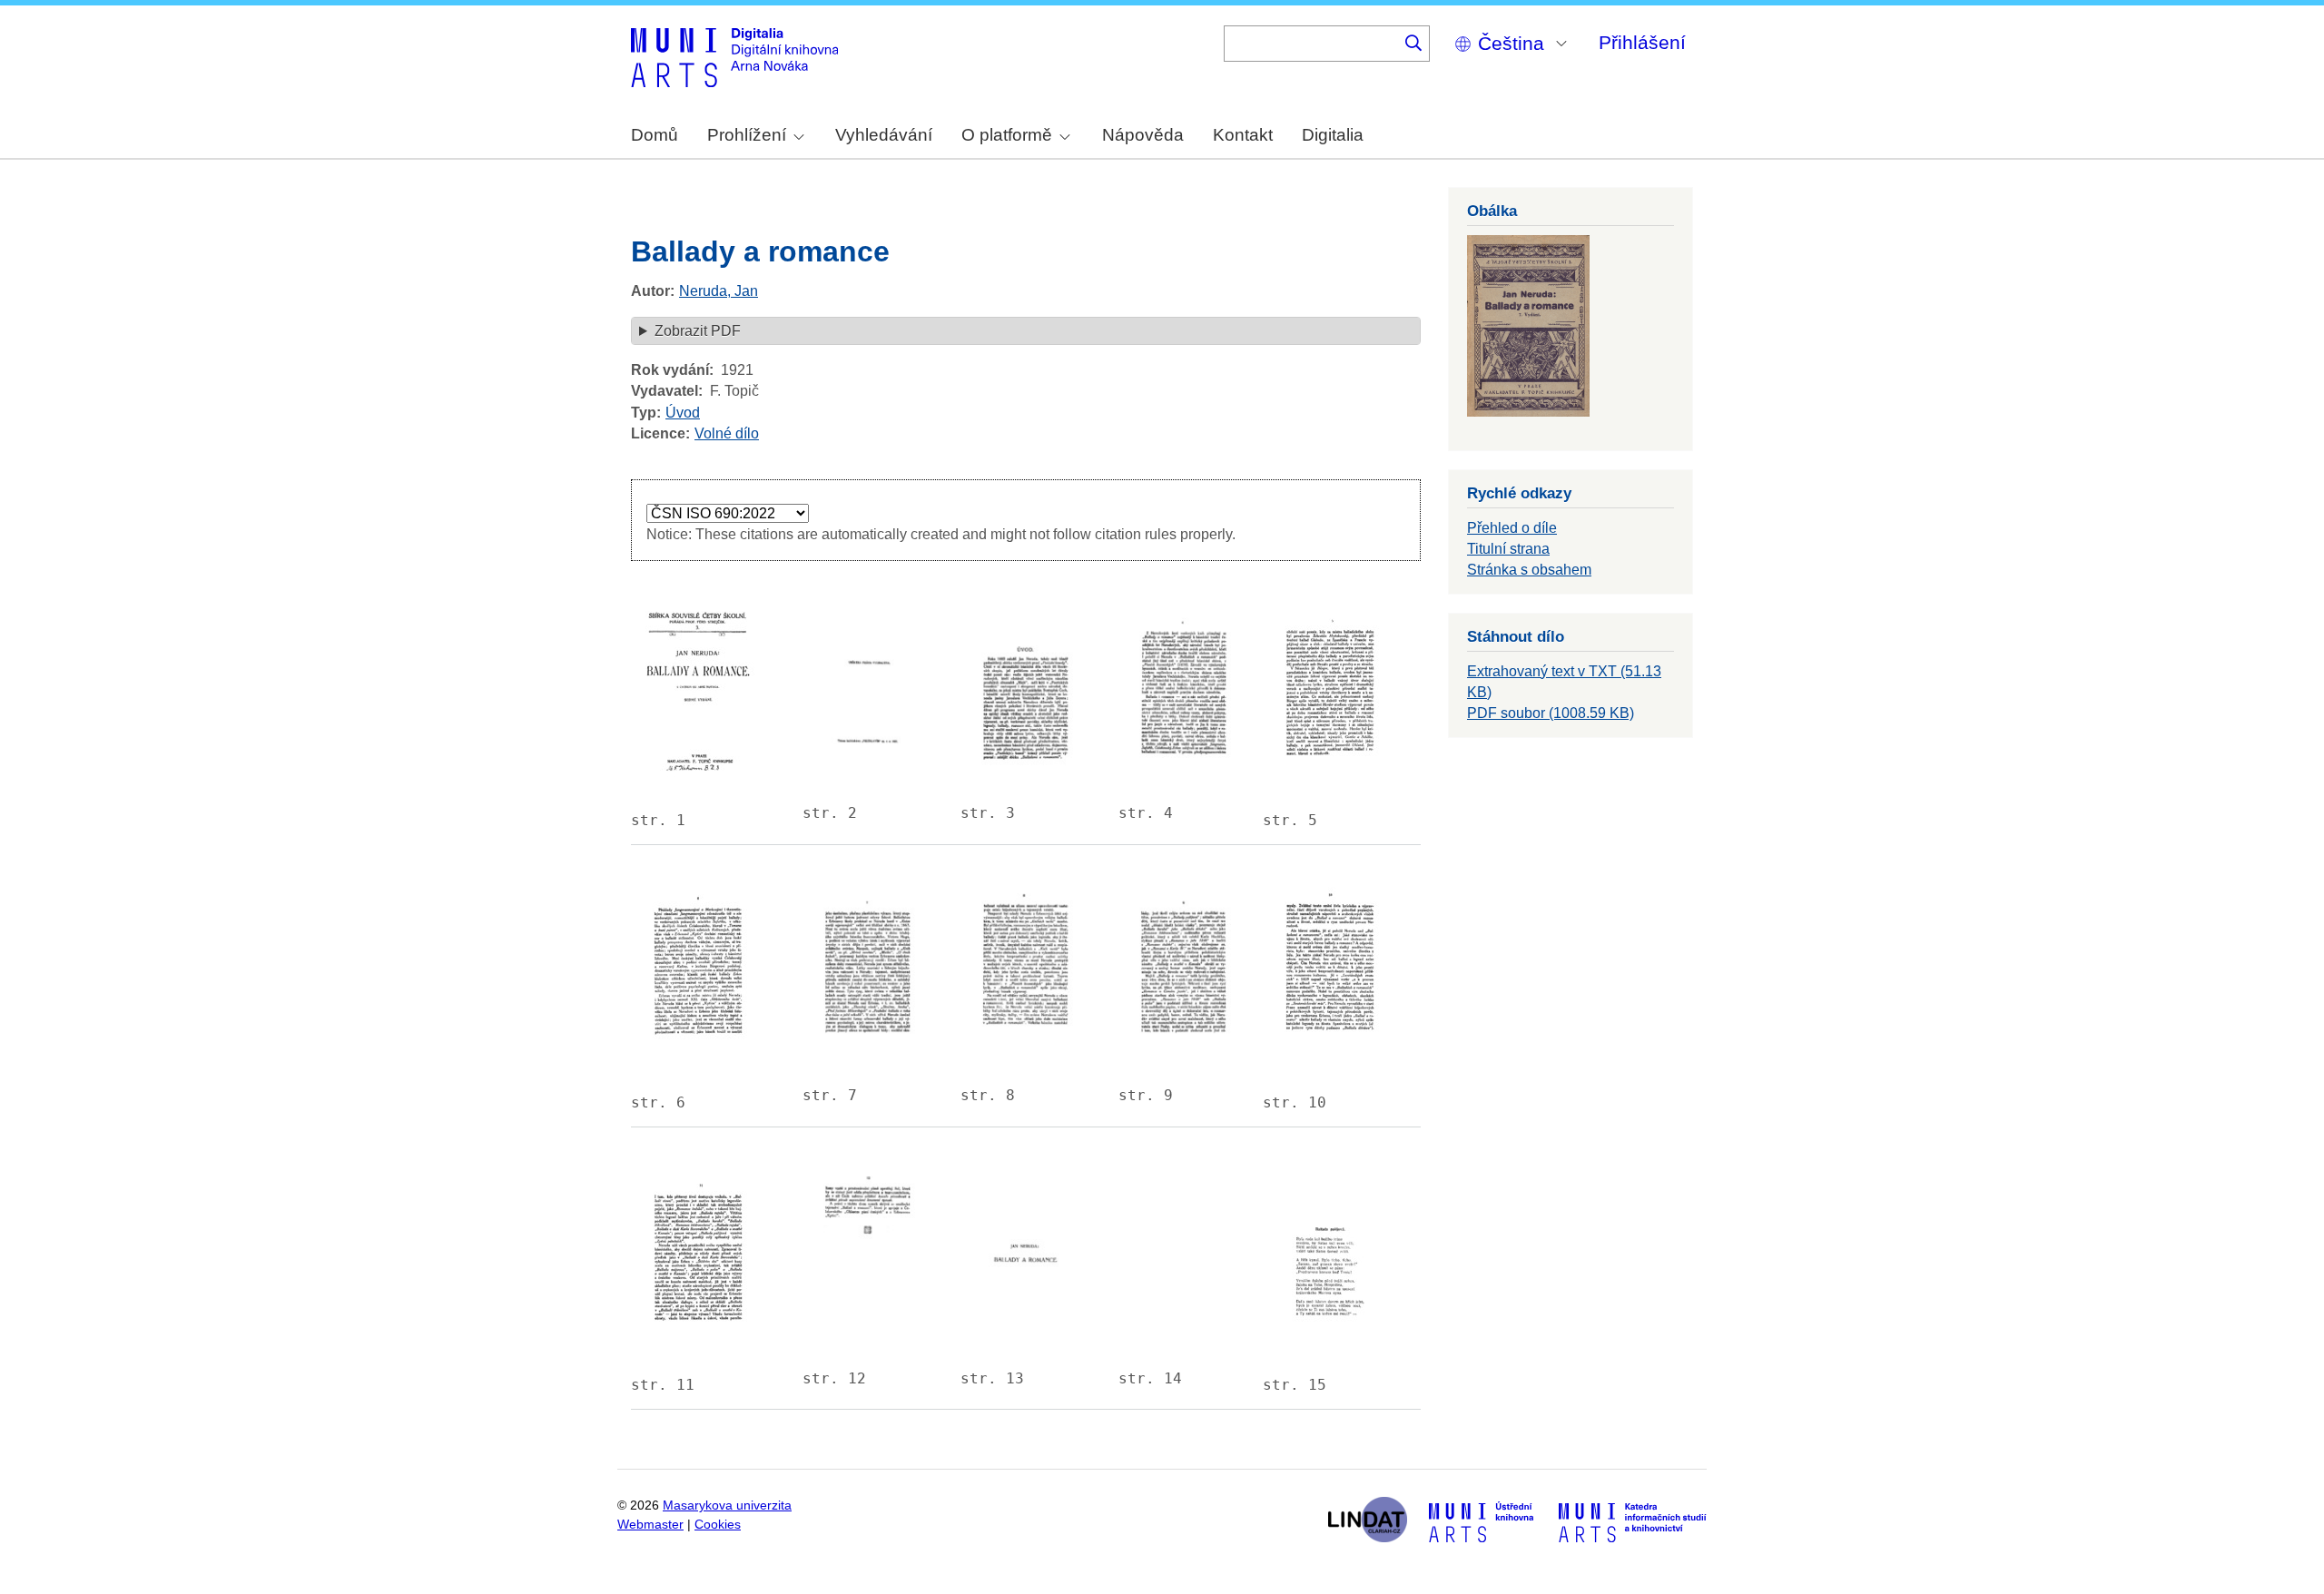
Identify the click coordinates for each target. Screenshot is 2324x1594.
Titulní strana (1508, 549)
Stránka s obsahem (1529, 570)
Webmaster (650, 1525)
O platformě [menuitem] (1007, 135)
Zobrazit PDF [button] (698, 331)
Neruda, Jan (719, 291)
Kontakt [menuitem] (1243, 135)
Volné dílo (727, 433)
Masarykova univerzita (727, 1505)
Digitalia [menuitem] (1333, 135)
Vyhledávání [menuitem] (884, 135)
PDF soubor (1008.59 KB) (1551, 713)
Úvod (683, 413)
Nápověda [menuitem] (1143, 135)
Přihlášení (1642, 42)
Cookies (718, 1525)
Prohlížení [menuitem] (747, 135)
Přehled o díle (1512, 528)
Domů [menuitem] (655, 135)
